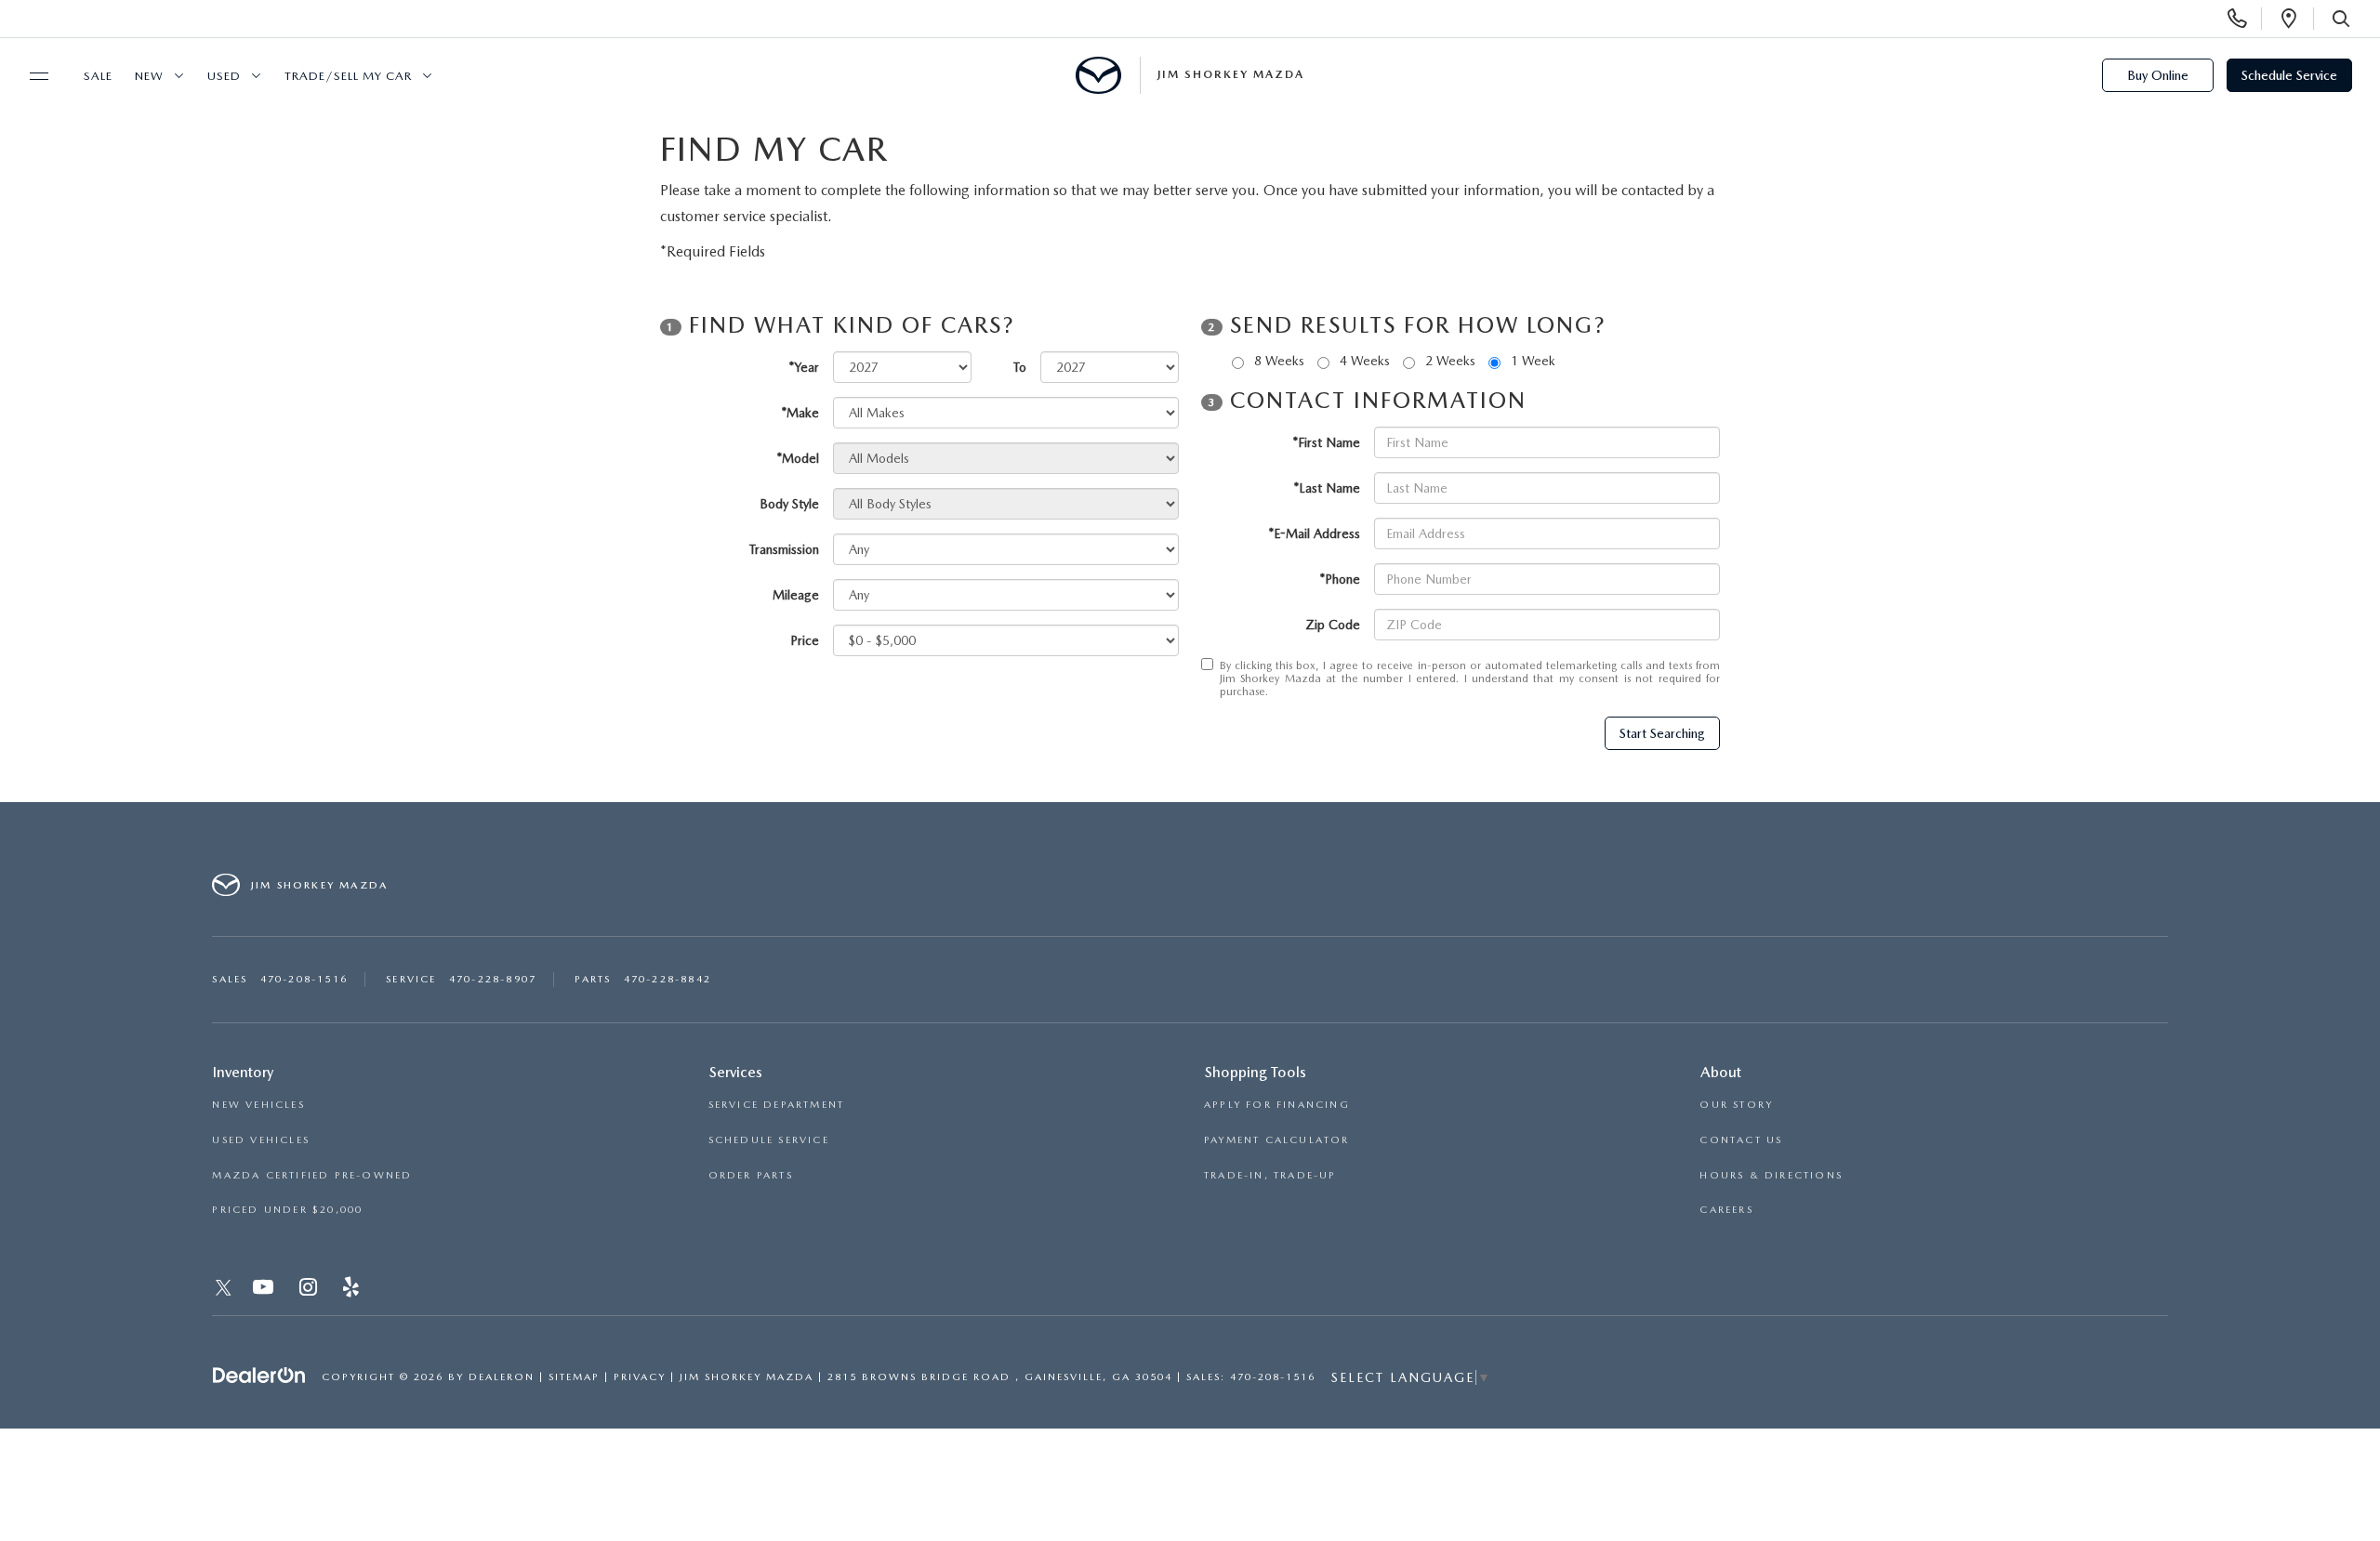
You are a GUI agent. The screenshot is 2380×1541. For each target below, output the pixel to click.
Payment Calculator (1277, 1140)
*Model (798, 458)
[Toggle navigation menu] (31, 76)
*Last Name (1327, 488)
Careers (1726, 1210)
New (149, 76)
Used (224, 76)
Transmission (784, 549)
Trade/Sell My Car (348, 76)
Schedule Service (2289, 75)
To (1020, 367)
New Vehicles (258, 1105)
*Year (804, 367)
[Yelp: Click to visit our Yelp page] (353, 1291)
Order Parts (751, 1175)
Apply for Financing (1277, 1105)
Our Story (1736, 1105)
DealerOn (502, 1377)
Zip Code (1333, 625)
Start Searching (1662, 733)
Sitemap (574, 1377)
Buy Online (2158, 75)
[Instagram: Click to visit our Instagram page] (310, 1291)
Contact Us (1741, 1140)
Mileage (796, 595)
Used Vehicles (261, 1140)
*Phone (1340, 579)
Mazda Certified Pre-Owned (312, 1175)
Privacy (640, 1377)
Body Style (789, 504)
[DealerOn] (259, 1376)
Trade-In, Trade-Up (1270, 1175)
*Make (800, 413)
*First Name (1327, 442)
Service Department (777, 1105)
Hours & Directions (1771, 1175)
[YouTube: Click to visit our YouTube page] (265, 1291)
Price (805, 640)
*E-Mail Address (1315, 533)
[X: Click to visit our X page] (224, 1291)
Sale (98, 76)
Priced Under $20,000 (287, 1210)
